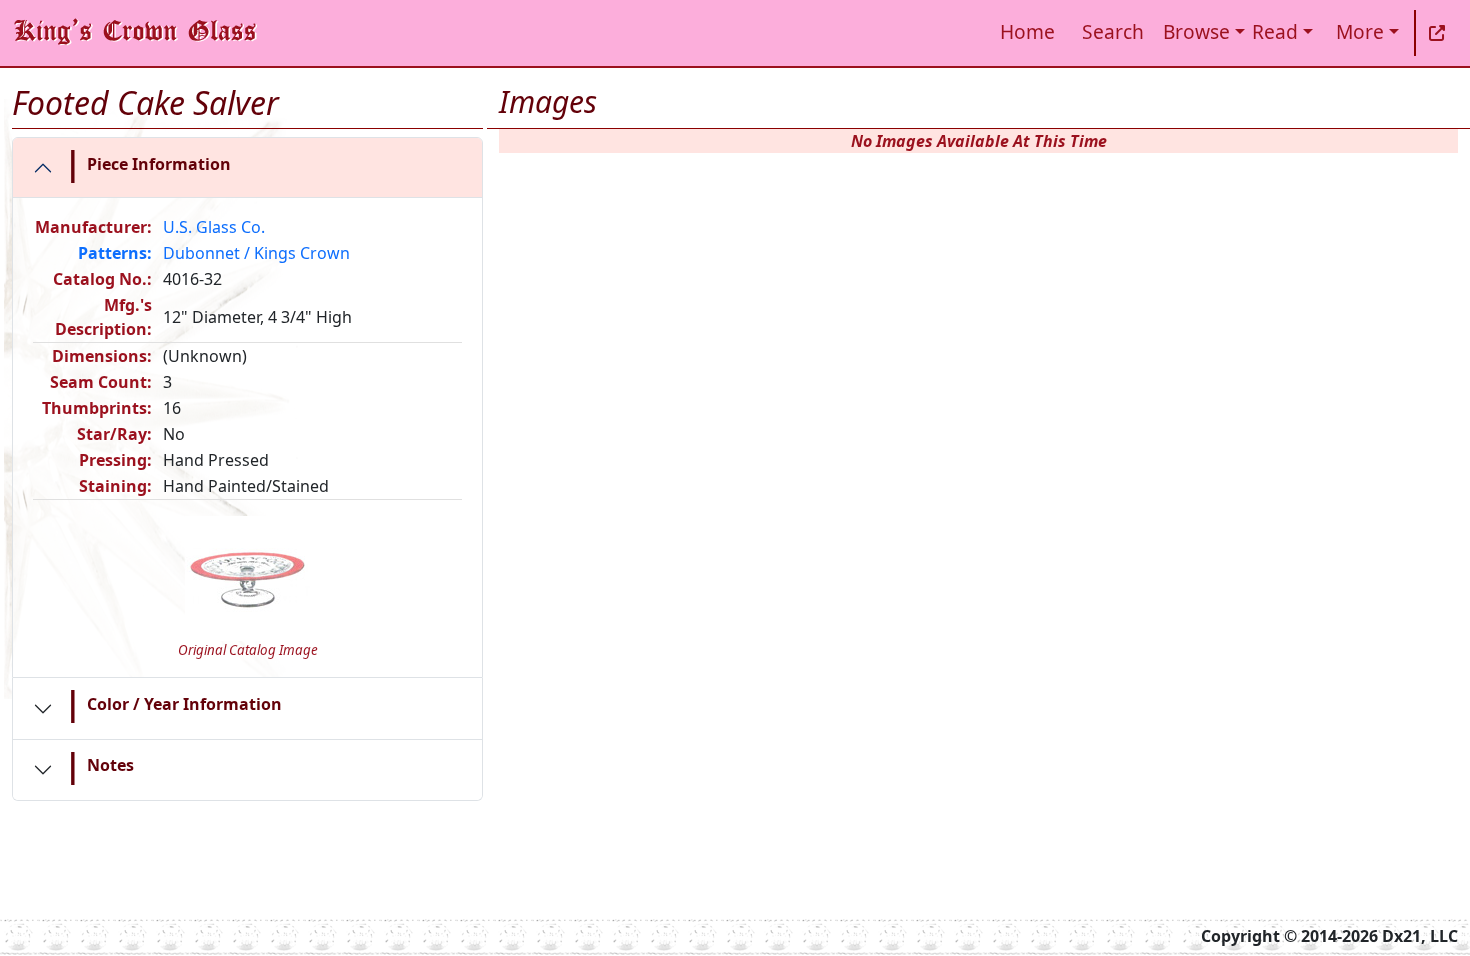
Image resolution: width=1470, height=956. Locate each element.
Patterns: (115, 253)
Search (1113, 31)
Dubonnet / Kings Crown (256, 253)
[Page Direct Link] (1437, 33)
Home (1027, 31)
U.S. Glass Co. (214, 227)
